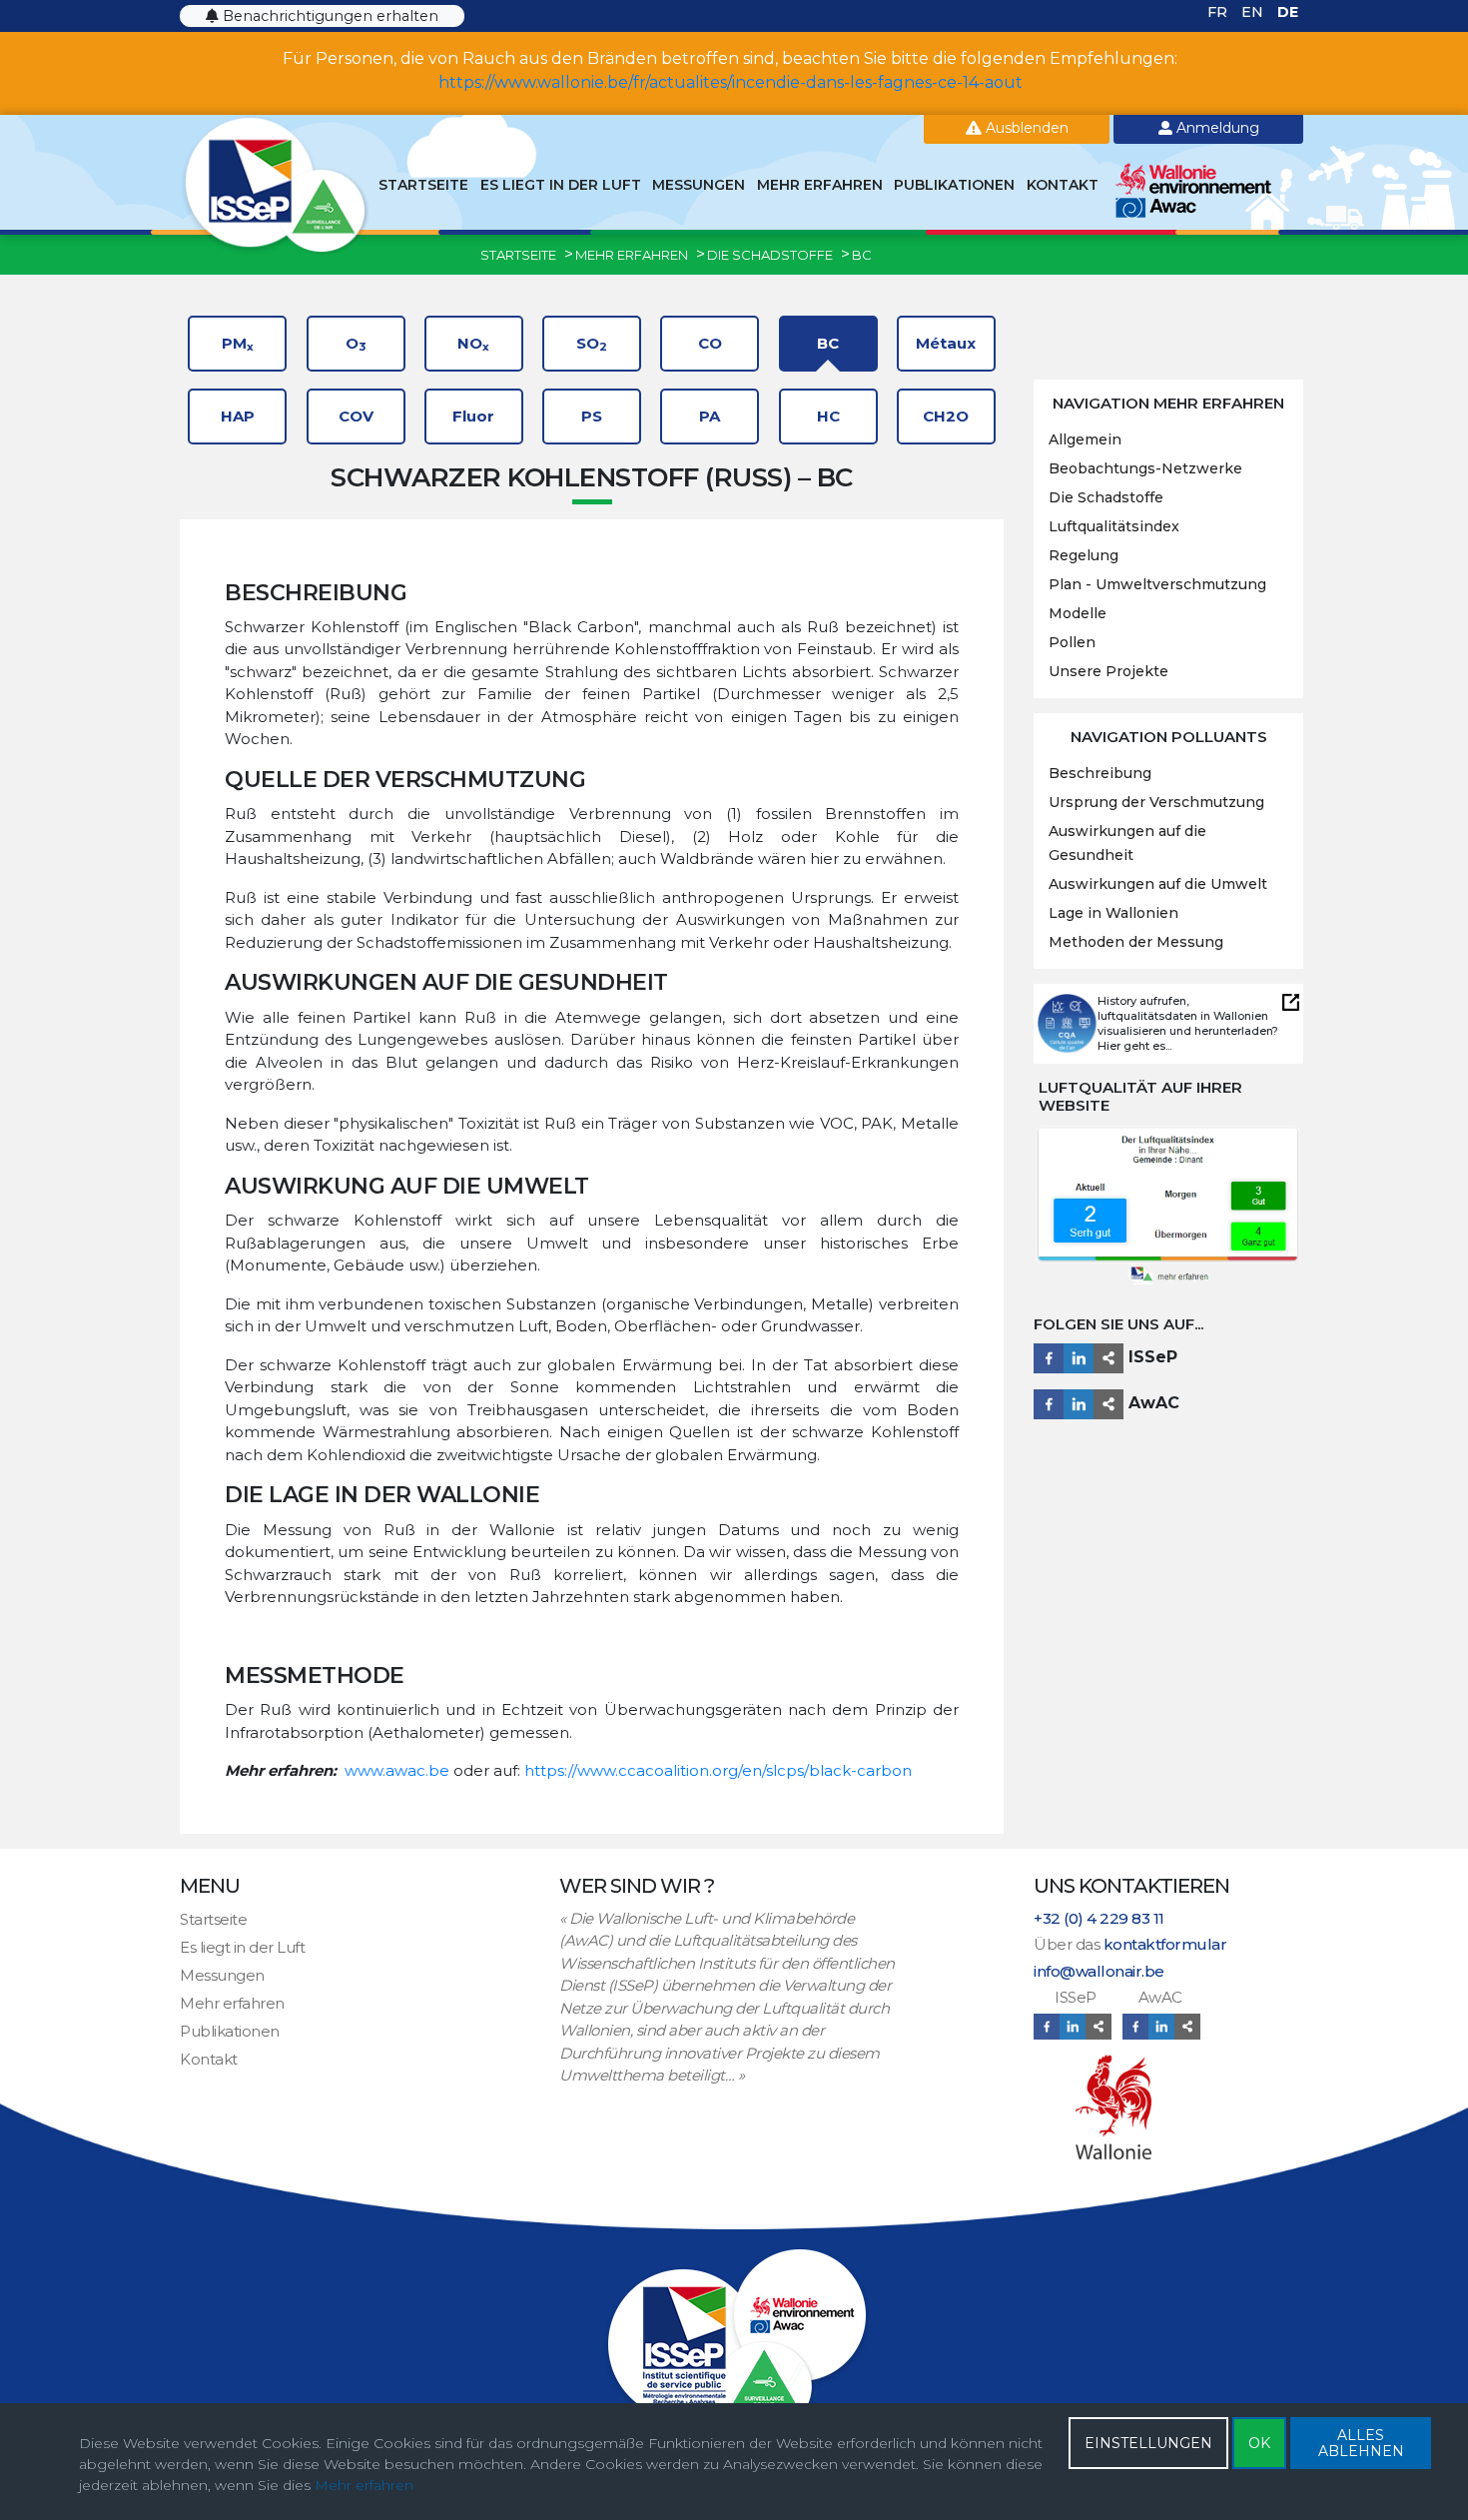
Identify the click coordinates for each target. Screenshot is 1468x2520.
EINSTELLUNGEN (1148, 2443)
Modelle (1078, 613)
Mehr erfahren (820, 185)
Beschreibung (1100, 773)
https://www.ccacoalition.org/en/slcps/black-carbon (718, 1770)
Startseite (423, 185)
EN (1254, 12)
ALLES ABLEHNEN (1361, 2443)
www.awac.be (397, 1770)
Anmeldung (1216, 128)
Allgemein (1085, 439)
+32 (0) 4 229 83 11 (1099, 1918)
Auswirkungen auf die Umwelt (1158, 884)
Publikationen (954, 185)
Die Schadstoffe (1106, 497)
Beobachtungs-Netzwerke (1145, 468)
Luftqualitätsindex (1114, 526)
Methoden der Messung (1136, 942)
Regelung (1084, 555)
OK (1259, 2443)
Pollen (1072, 642)
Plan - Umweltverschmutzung (1157, 584)
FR (1219, 12)
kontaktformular (1165, 1944)
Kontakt (1063, 185)
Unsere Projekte (1108, 671)
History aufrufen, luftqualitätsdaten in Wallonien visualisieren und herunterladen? (1188, 1016)
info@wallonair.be (1099, 1971)
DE (1288, 12)
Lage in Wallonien (1113, 913)
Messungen (699, 185)
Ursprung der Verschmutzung (1156, 802)
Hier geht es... (1134, 1046)
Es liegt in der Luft (561, 185)
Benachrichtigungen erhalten (329, 16)
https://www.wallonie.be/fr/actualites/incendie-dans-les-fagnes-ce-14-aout (731, 82)
